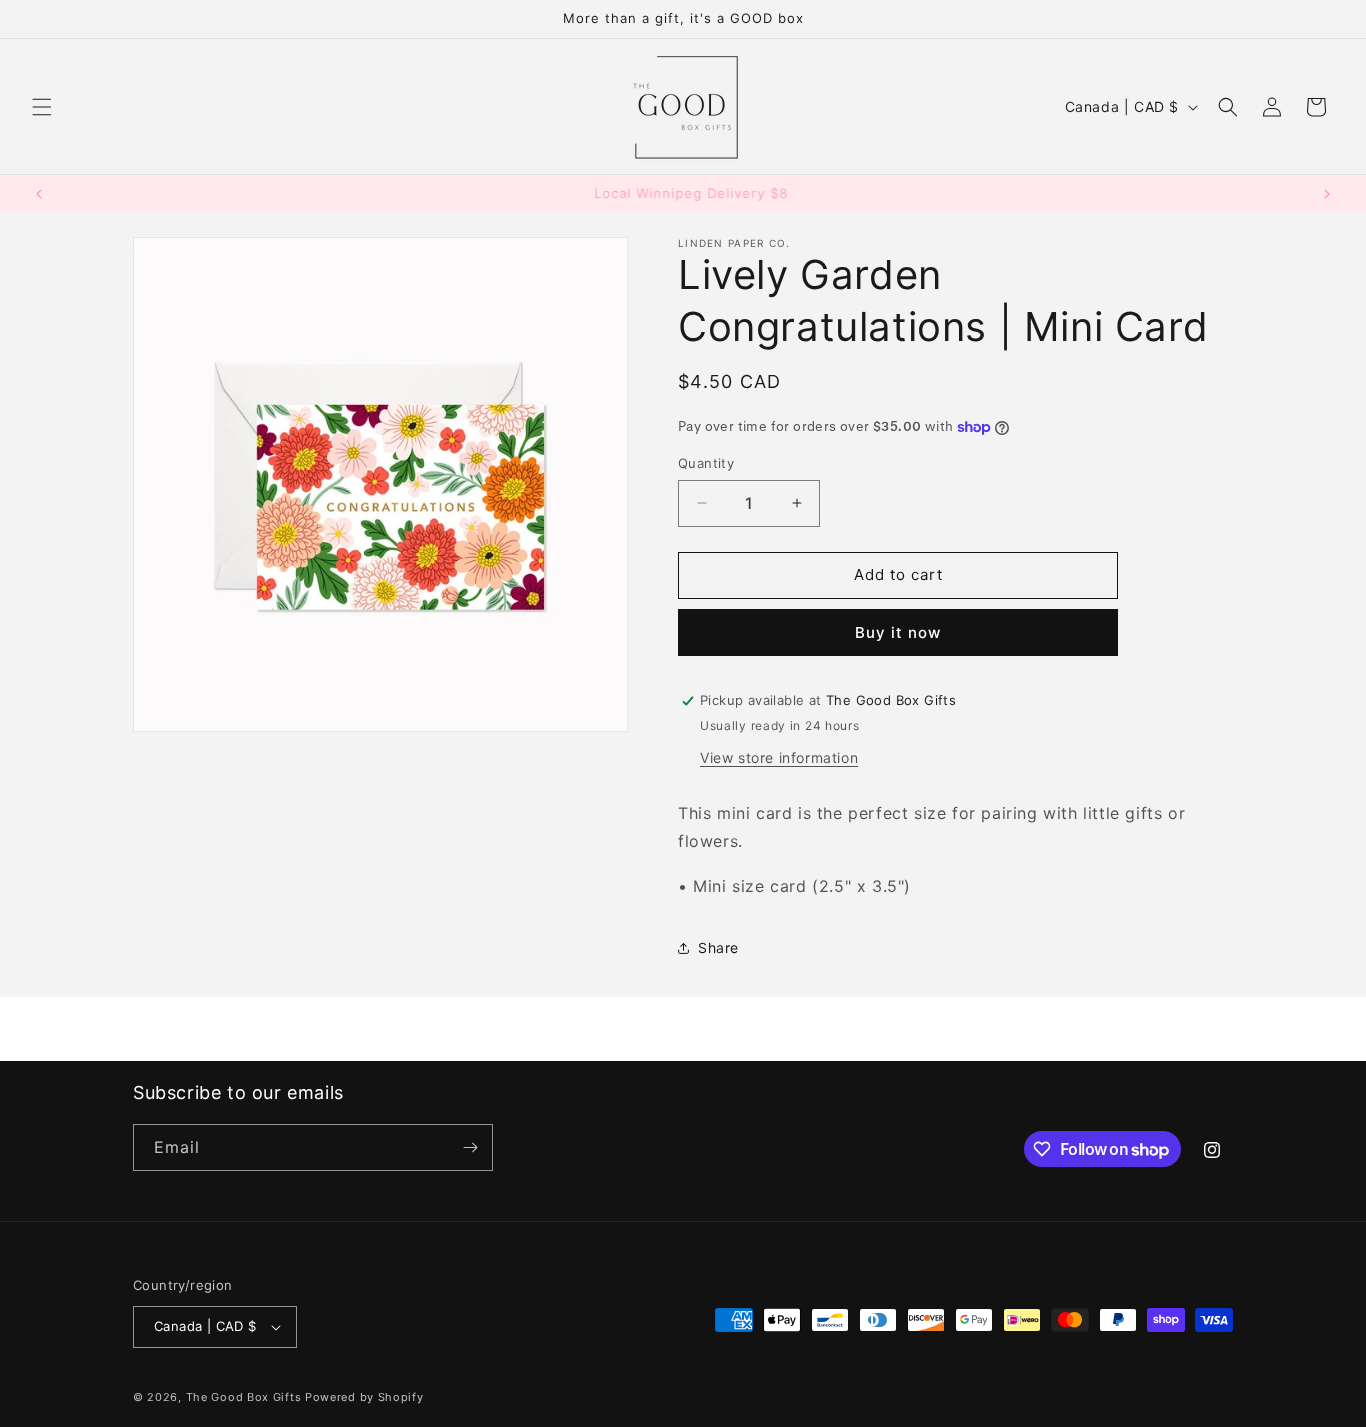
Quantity (706, 463)
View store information (779, 757)
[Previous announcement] (39, 194)
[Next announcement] (1327, 194)
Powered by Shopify (364, 1397)
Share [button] (718, 947)
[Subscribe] (470, 1147)
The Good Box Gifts (244, 1397)
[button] (42, 107)
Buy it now (898, 632)
